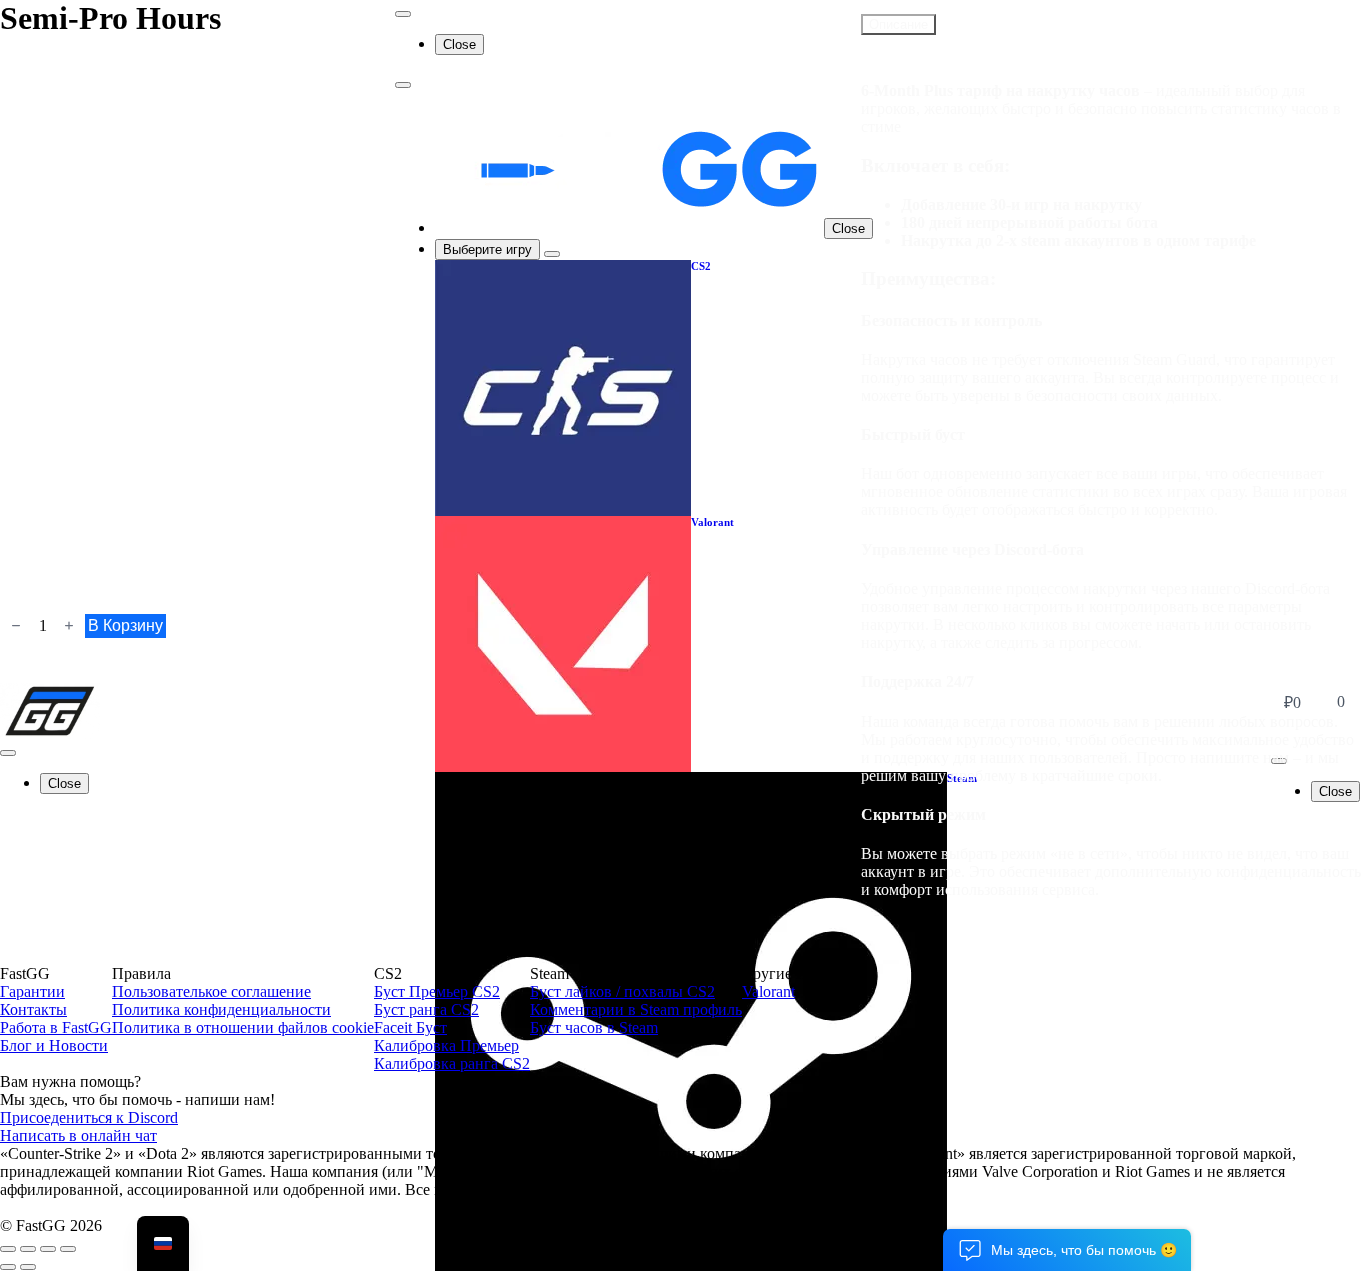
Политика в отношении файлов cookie (243, 1027)
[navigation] (163, 1243)
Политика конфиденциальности (221, 1009)
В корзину (125, 625)
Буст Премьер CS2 (437, 991)
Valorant (768, 991)
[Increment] (69, 625)
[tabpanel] (1113, 473)
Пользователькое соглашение (211, 991)
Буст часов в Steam (594, 1027)
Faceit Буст (410, 1027)
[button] (1067, 1250)
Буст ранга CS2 (426, 1009)
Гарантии (32, 991)
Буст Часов (957, 7)
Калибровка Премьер (446, 1045)
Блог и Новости (54, 1045)
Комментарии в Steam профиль (636, 1009)
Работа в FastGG (56, 1027)
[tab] (898, 24)
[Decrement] (16, 625)
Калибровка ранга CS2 (452, 1063)
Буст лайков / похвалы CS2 (622, 991)
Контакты (33, 1009)
